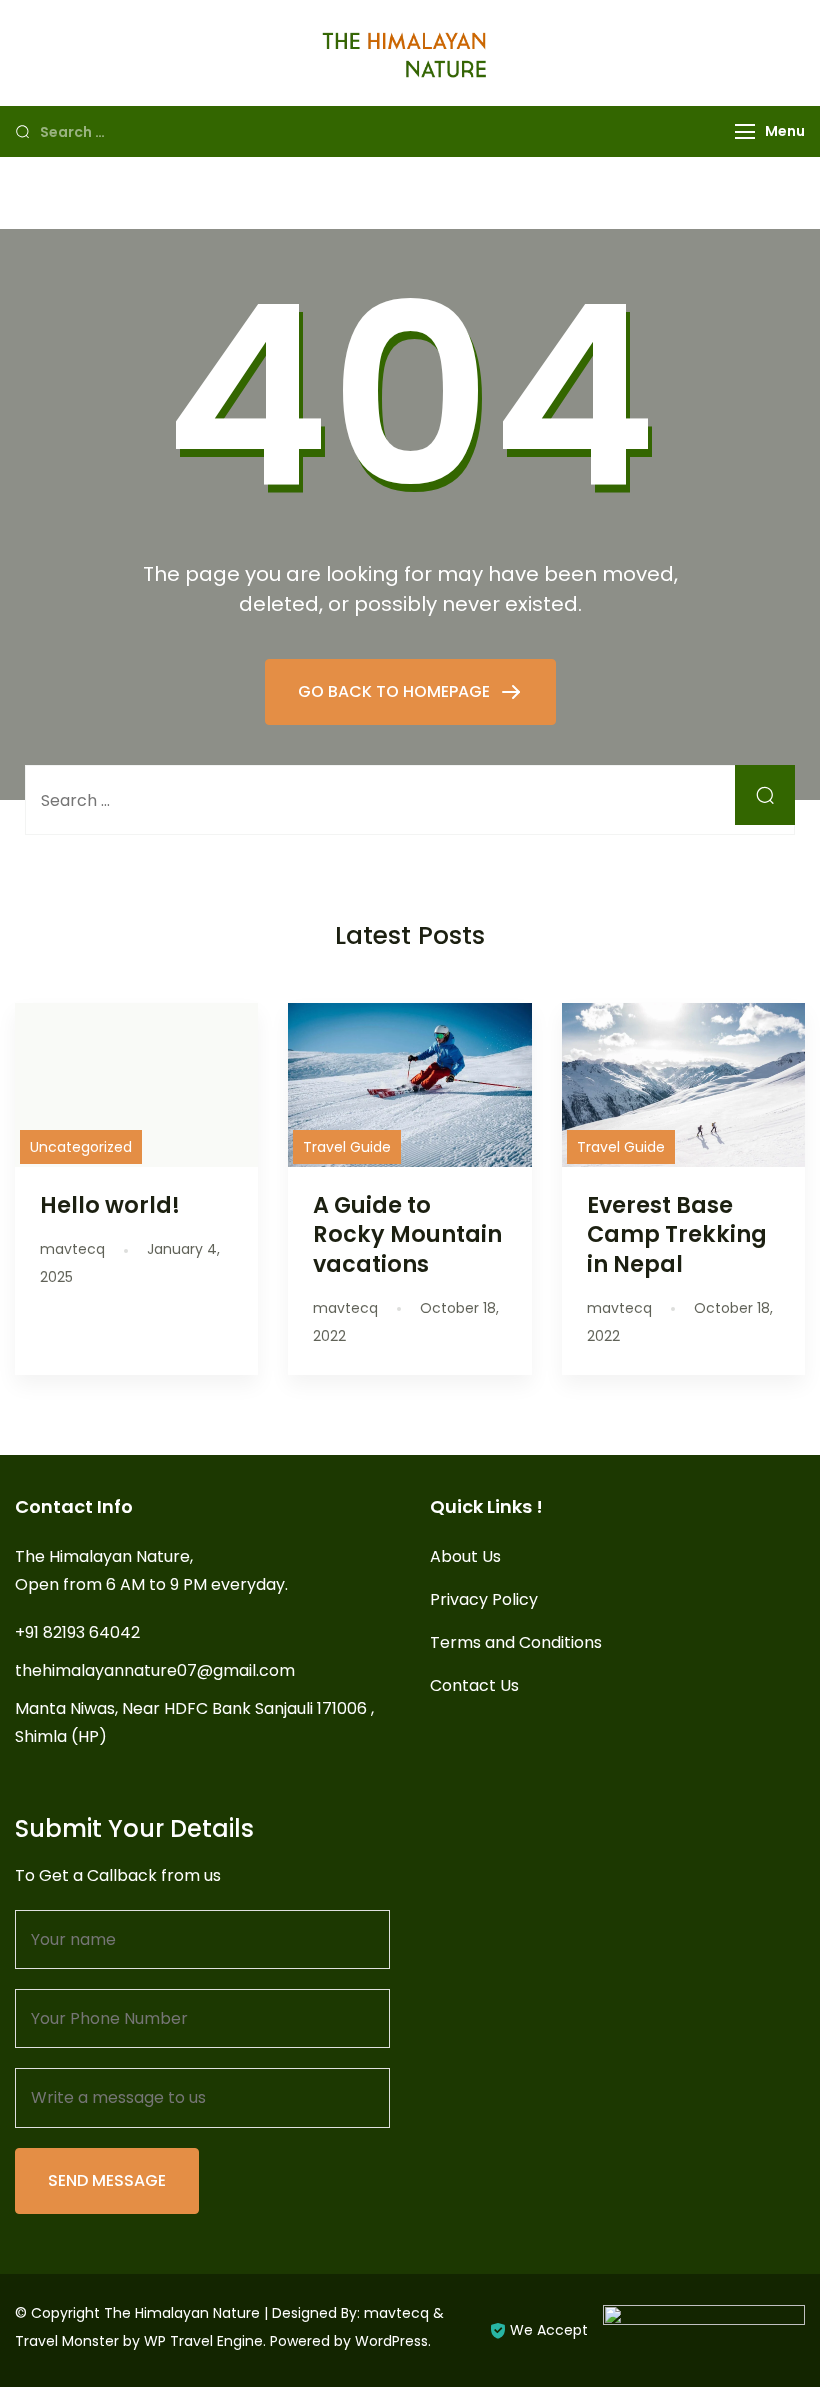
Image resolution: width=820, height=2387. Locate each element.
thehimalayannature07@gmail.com (155, 1670)
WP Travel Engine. (205, 2341)
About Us (465, 1556)
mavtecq (396, 2313)
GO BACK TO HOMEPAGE (396, 691)
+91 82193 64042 (77, 1632)
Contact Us (474, 1685)
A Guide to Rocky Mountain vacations (407, 1234)
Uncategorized (81, 1147)
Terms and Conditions (516, 1642)
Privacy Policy (484, 1599)
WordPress (391, 2341)
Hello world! (110, 1205)
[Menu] (745, 131)
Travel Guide (347, 1147)
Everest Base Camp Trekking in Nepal (677, 1234)
